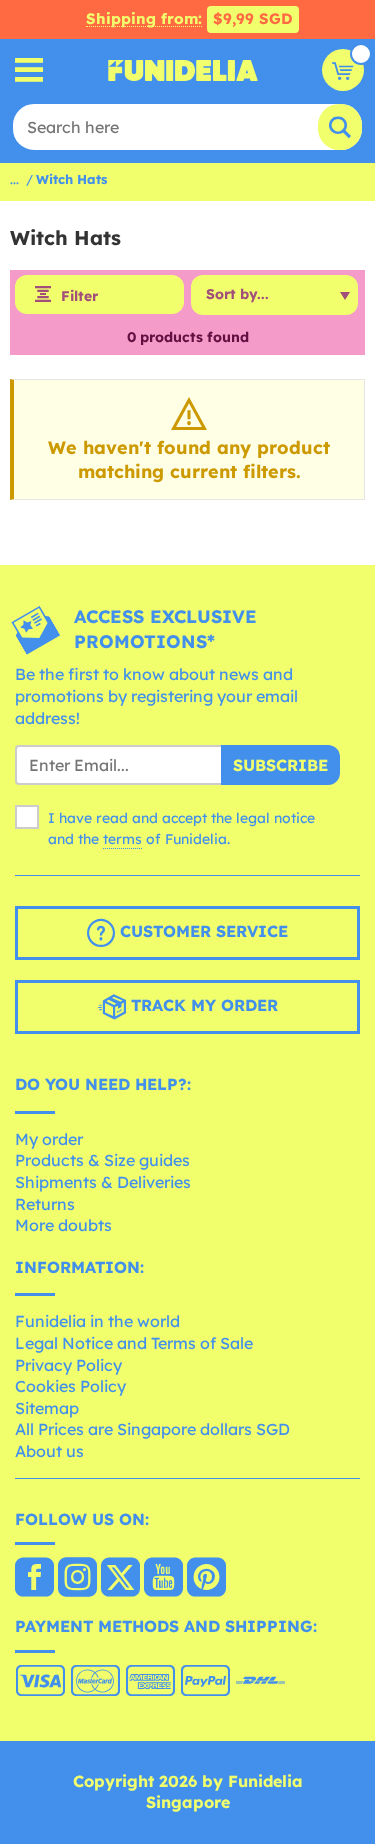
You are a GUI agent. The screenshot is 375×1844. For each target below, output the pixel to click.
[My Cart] (343, 70)
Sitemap (47, 1408)
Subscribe (280, 765)
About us (49, 1451)
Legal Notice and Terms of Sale (134, 1343)
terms (122, 839)
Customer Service (201, 931)
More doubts (63, 1225)
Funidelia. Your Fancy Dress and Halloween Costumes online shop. (183, 70)
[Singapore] (34, 1579)
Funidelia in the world (97, 1321)
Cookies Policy (70, 1386)
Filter (79, 296)
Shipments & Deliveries (103, 1182)
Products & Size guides (102, 1160)
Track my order (202, 1005)
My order (49, 1139)
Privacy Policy (68, 1365)
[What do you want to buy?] (29, 70)
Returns (45, 1204)
